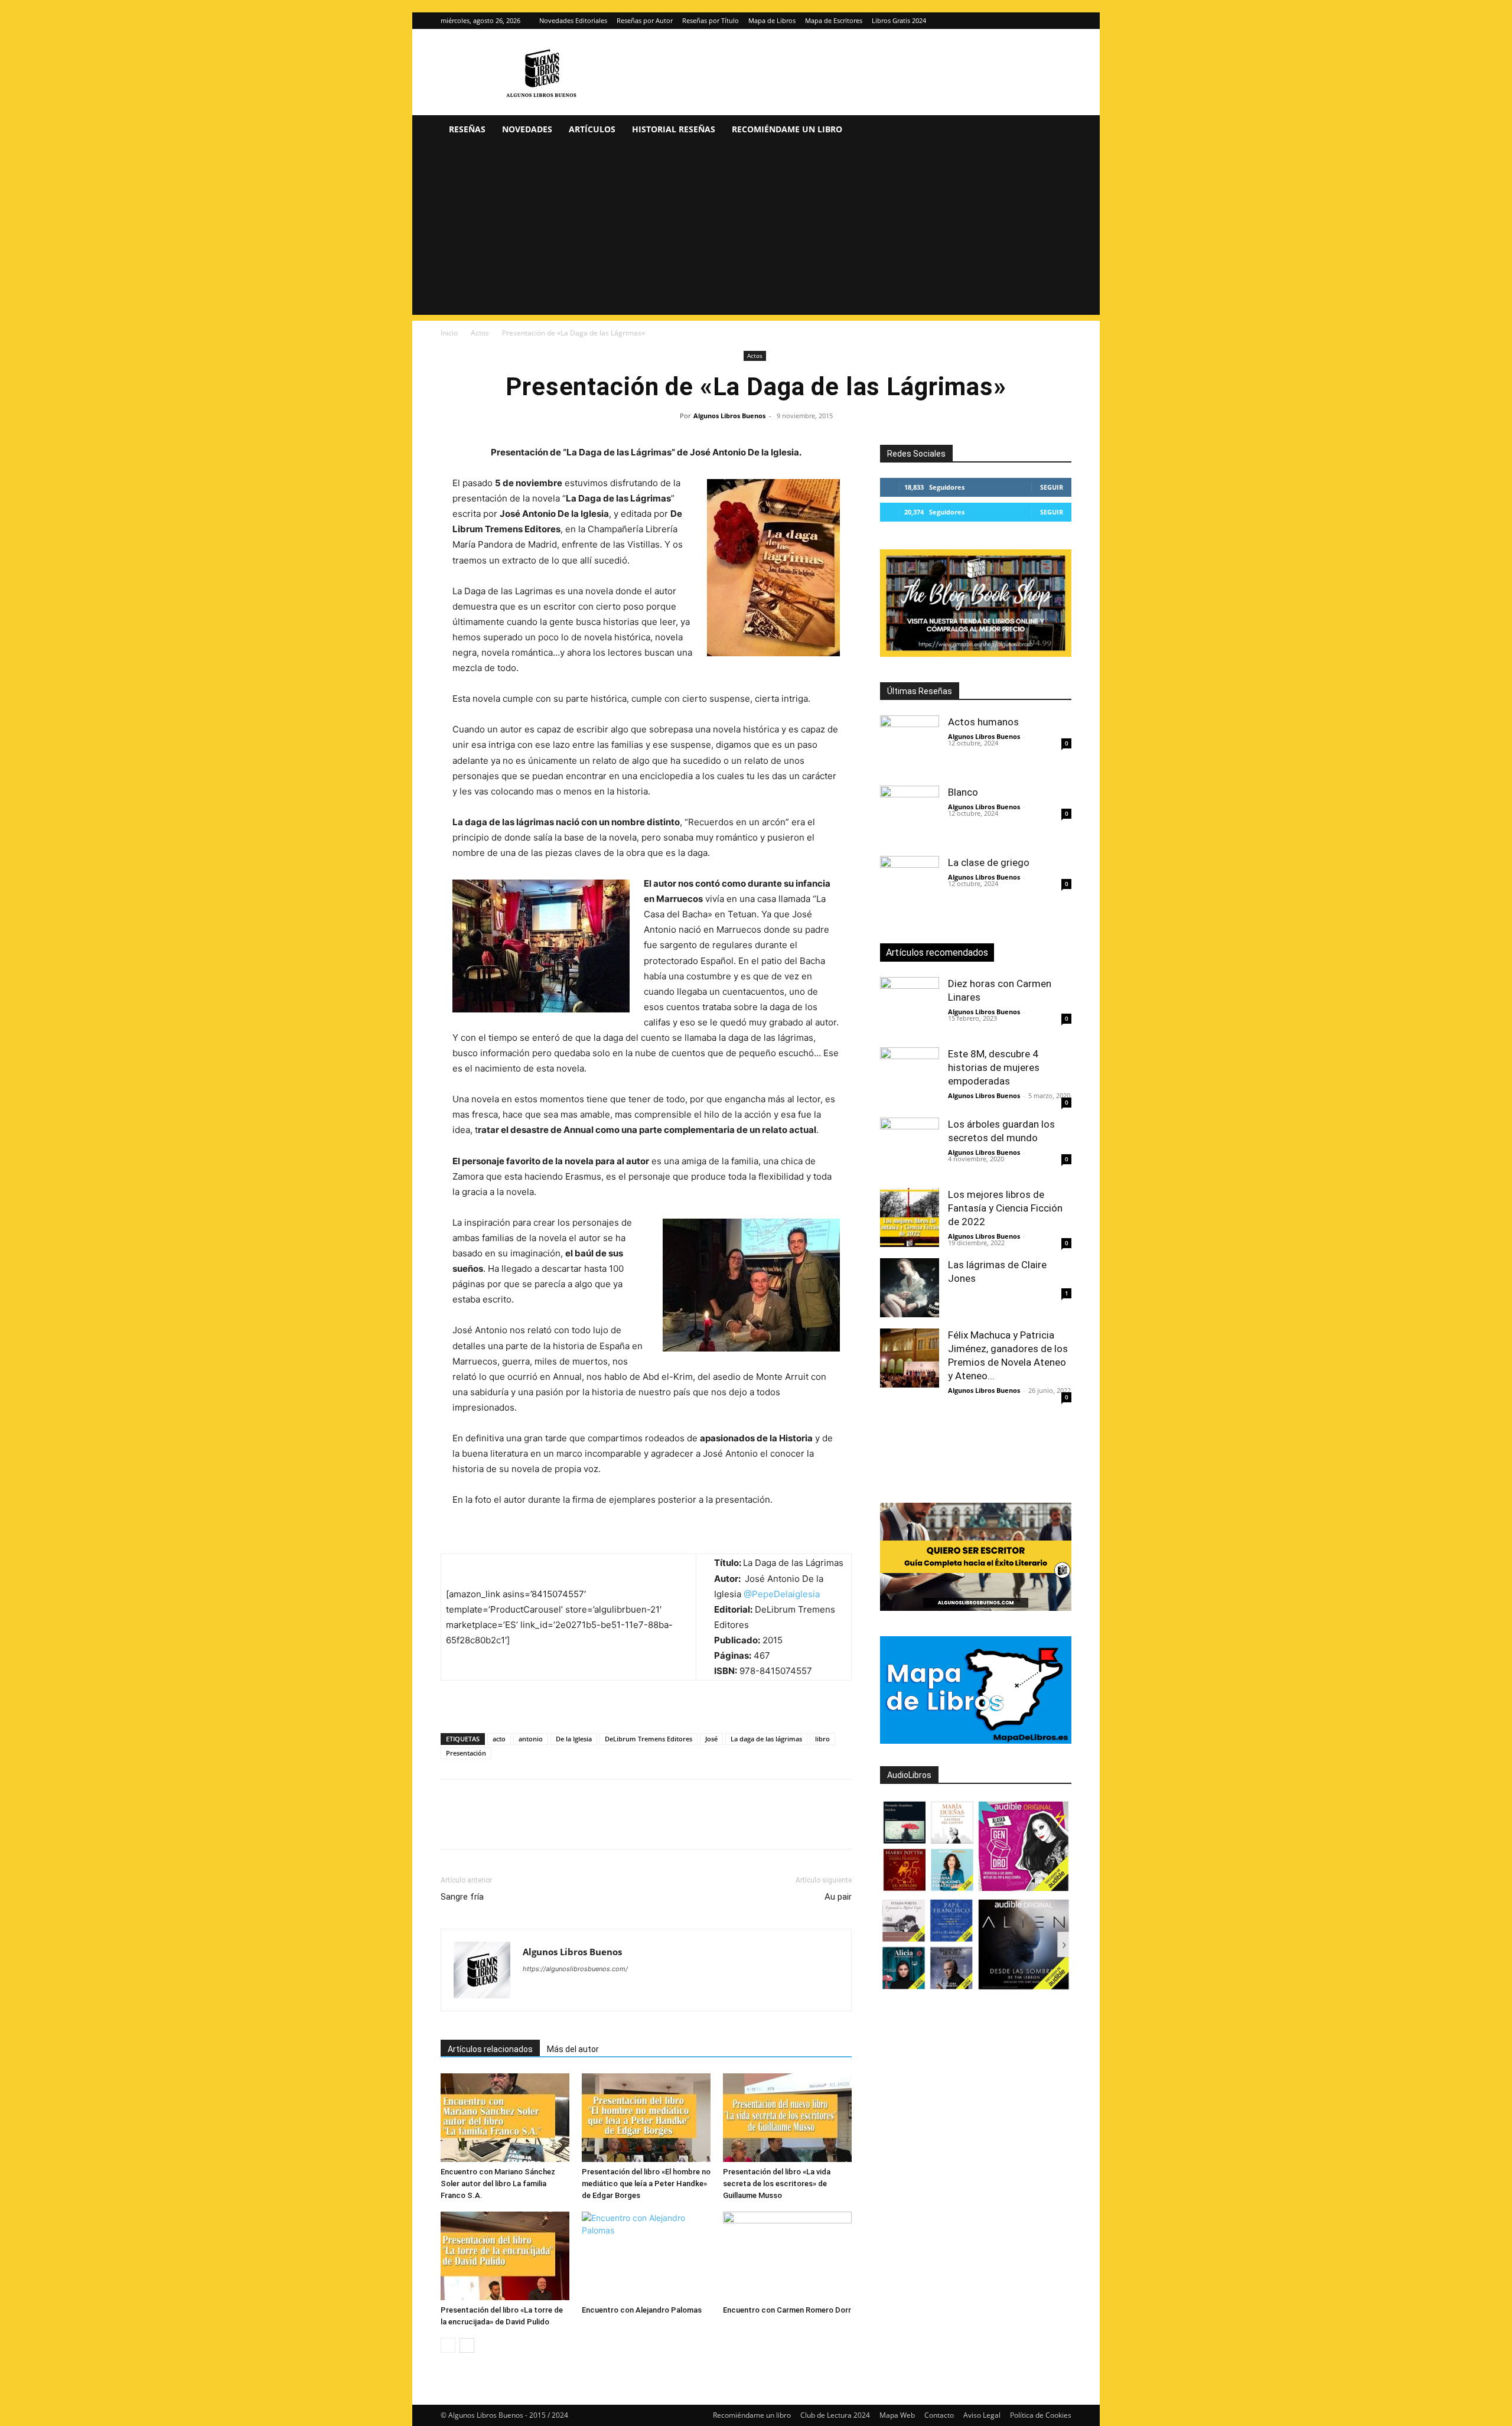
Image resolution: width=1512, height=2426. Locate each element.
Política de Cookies (1041, 2415)
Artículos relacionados (490, 2049)
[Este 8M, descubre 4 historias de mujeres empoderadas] (910, 1077)
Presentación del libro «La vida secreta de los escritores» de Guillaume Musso (777, 2184)
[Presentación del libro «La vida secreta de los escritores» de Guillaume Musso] (787, 2118)
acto (499, 1739)
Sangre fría (462, 1897)
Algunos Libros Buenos (729, 416)
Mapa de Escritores (834, 20)
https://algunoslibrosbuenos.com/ (575, 1969)
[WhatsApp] (534, 1825)
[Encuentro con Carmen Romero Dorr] (787, 2256)
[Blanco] (910, 815)
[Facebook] (452, 1825)
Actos (480, 333)
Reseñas (467, 129)
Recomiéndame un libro (787, 129)
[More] (643, 1825)
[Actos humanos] (910, 745)
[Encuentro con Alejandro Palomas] (646, 2256)
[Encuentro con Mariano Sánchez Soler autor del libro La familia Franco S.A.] (505, 2118)
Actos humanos (983, 722)
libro (822, 1739)
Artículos (592, 129)
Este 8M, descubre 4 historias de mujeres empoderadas (994, 1067)
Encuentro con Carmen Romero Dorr (787, 2310)
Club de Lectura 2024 (835, 2415)
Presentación (466, 1753)
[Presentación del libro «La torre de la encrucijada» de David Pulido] (505, 2256)
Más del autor (573, 2049)
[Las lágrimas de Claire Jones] (910, 1288)
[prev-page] (448, 2345)
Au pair (838, 1897)
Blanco (963, 792)
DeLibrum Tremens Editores (649, 1739)
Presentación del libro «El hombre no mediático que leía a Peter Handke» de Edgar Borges (646, 2184)
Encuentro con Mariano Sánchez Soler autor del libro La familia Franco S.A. (498, 2184)
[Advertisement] (756, 232)
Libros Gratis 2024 (899, 20)
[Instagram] (1043, 21)
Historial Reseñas (674, 129)
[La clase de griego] (910, 885)
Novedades (527, 129)
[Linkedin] (561, 1825)
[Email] (588, 1825)
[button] (1057, 130)
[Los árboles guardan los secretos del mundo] (910, 1147)
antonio (531, 1739)
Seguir (1052, 487)
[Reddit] (617, 1992)
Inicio (449, 333)
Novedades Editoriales (573, 20)
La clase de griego (989, 862)
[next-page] (467, 2345)
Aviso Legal (982, 2415)
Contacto (939, 2415)
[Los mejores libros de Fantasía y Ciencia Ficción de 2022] (910, 1217)
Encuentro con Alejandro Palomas (642, 2310)
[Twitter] (1063, 21)
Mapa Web (897, 2415)
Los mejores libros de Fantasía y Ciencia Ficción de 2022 (1005, 1208)
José (711, 1739)
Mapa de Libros (772, 20)
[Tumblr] (615, 1825)
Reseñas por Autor (645, 20)
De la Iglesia (574, 1739)
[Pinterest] (507, 1825)
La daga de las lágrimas (766, 1739)
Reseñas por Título (711, 20)
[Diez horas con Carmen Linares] (910, 1007)
